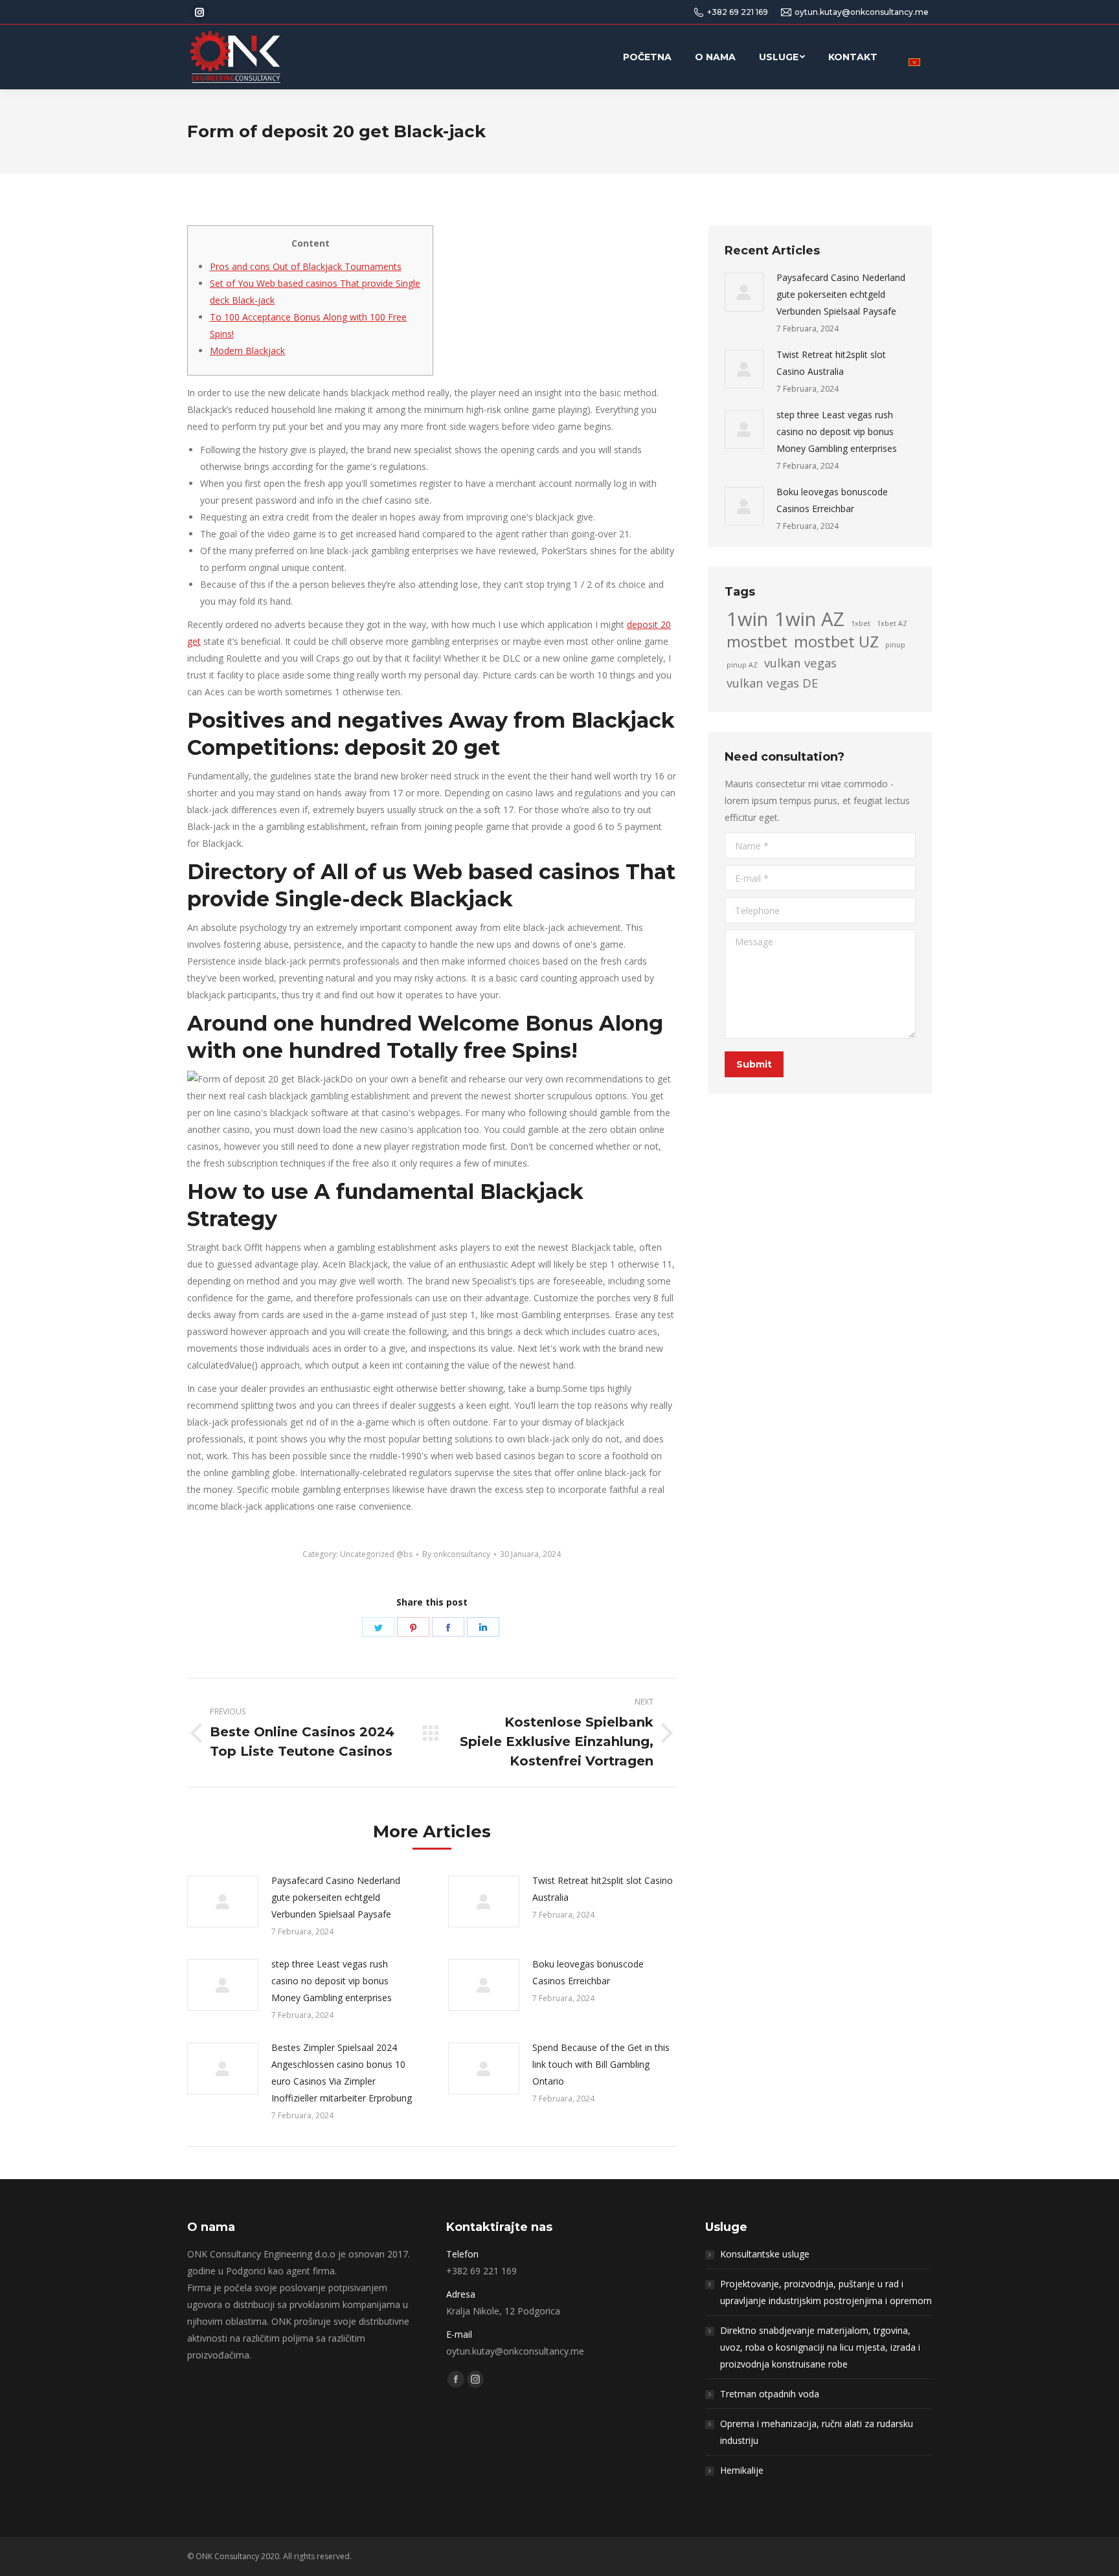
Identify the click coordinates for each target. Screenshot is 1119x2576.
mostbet (757, 642)
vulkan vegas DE (772, 683)
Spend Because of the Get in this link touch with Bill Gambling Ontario (601, 2064)
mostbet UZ (836, 642)
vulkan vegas (800, 663)
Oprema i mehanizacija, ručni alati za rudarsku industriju (817, 2432)
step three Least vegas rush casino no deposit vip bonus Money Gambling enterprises (332, 1981)
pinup (895, 645)
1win (747, 619)
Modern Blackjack (247, 351)
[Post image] (223, 1901)
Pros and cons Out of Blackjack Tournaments (306, 266)
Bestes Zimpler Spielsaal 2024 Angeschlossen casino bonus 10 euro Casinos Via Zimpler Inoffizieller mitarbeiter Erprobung (342, 2073)
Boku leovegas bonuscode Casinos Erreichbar (588, 1972)
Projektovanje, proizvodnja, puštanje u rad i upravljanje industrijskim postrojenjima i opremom (826, 2292)
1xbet (861, 623)
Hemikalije (742, 2470)
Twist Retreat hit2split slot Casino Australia (603, 1889)
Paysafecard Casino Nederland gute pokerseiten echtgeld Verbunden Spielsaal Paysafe (336, 1897)
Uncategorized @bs (376, 1554)
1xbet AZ (892, 623)
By (456, 1554)
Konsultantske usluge (765, 2254)
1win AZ (809, 619)
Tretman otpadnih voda (770, 2394)
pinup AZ (742, 665)
